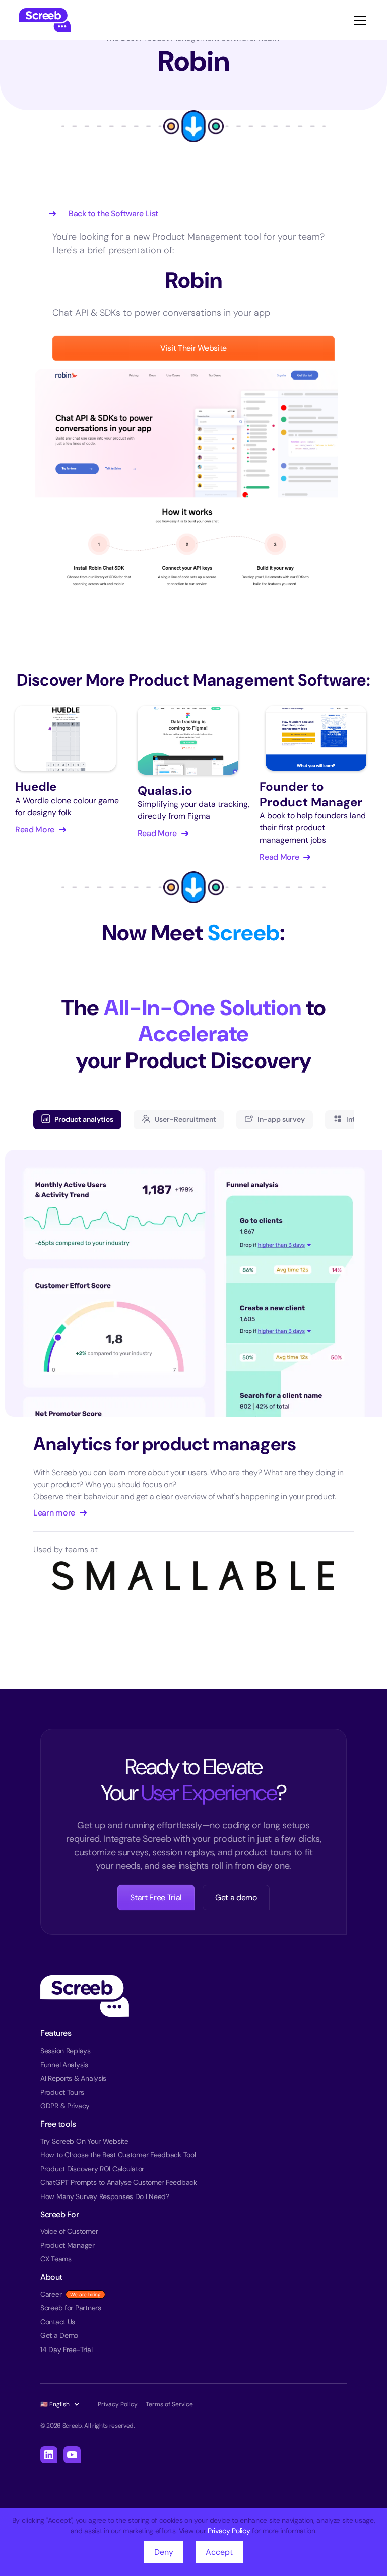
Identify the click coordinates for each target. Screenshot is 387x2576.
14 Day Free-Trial (66, 2350)
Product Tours (62, 2092)
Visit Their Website (193, 348)
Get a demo (236, 1897)
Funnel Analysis (64, 2065)
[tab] (77, 1120)
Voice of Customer (69, 2231)
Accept (219, 2552)
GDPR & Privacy (65, 2106)
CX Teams (56, 2259)
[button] (358, 20)
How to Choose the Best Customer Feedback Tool (118, 2155)
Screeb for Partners (71, 2308)
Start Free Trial (156, 1897)
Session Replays (66, 2051)
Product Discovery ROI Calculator (92, 2169)
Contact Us (58, 2322)
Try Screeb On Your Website (84, 2141)
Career (51, 2294)
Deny (164, 2552)
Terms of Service (169, 2404)
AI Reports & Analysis (73, 2078)
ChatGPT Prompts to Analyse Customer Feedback (119, 2182)
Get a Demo (59, 2335)
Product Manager (68, 2245)
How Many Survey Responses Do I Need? (105, 2196)
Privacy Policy (229, 2531)
